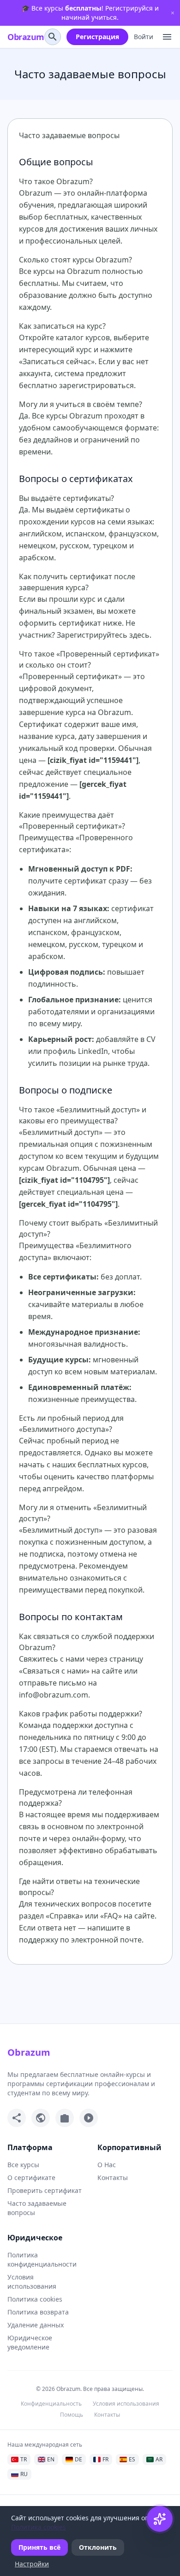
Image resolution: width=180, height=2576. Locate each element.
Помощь (72, 2415)
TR (24, 2459)
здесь (139, 635)
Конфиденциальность (51, 2404)
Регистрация (97, 37)
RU (24, 2474)
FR (105, 2459)
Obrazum (26, 37)
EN (51, 2459)
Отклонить (98, 2547)
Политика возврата (38, 2312)
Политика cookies (35, 2299)
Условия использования (32, 2282)
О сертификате (31, 2178)
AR (159, 2459)
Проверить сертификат (45, 2190)
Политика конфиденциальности (42, 2259)
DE (78, 2459)
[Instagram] (65, 2118)
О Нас (107, 2165)
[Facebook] (17, 2118)
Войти (144, 37)
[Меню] (167, 37)
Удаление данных (36, 2325)
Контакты (113, 2178)
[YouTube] (89, 2118)
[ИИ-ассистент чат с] (160, 2519)
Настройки (32, 2564)
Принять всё (39, 2547)
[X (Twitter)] (41, 2118)
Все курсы (23, 2165)
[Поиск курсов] (53, 37)
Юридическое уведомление (30, 2342)
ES (132, 2459)
